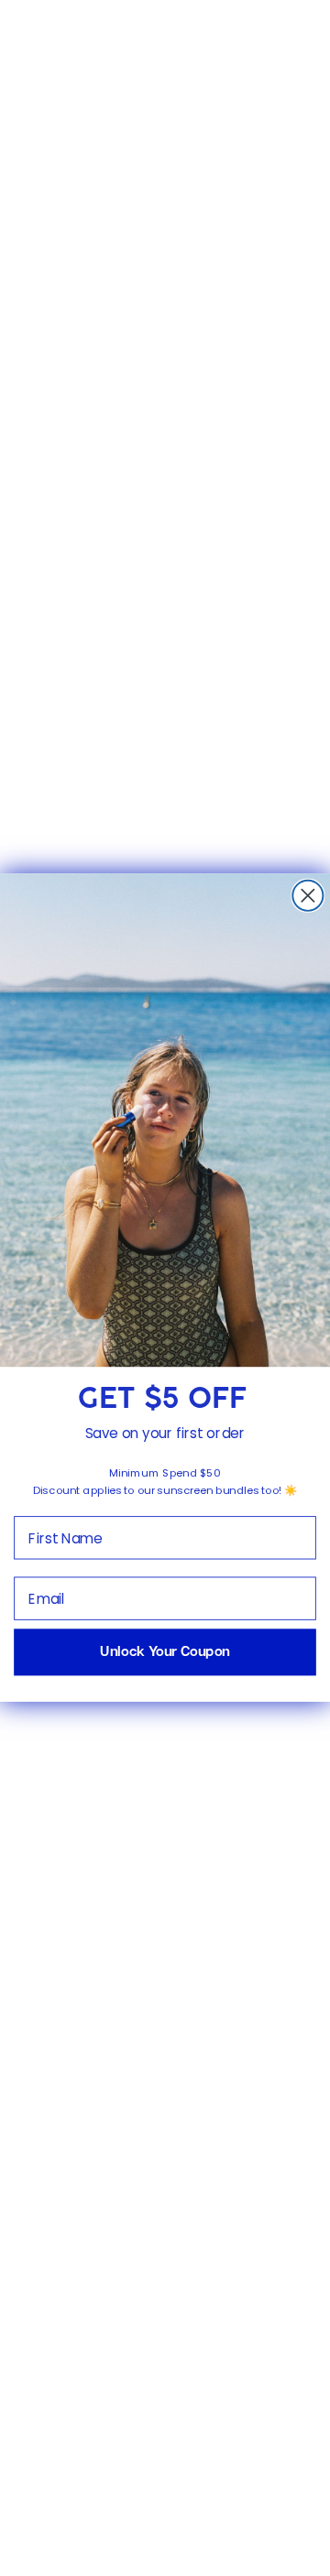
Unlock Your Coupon (165, 1653)
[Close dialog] (308, 896)
